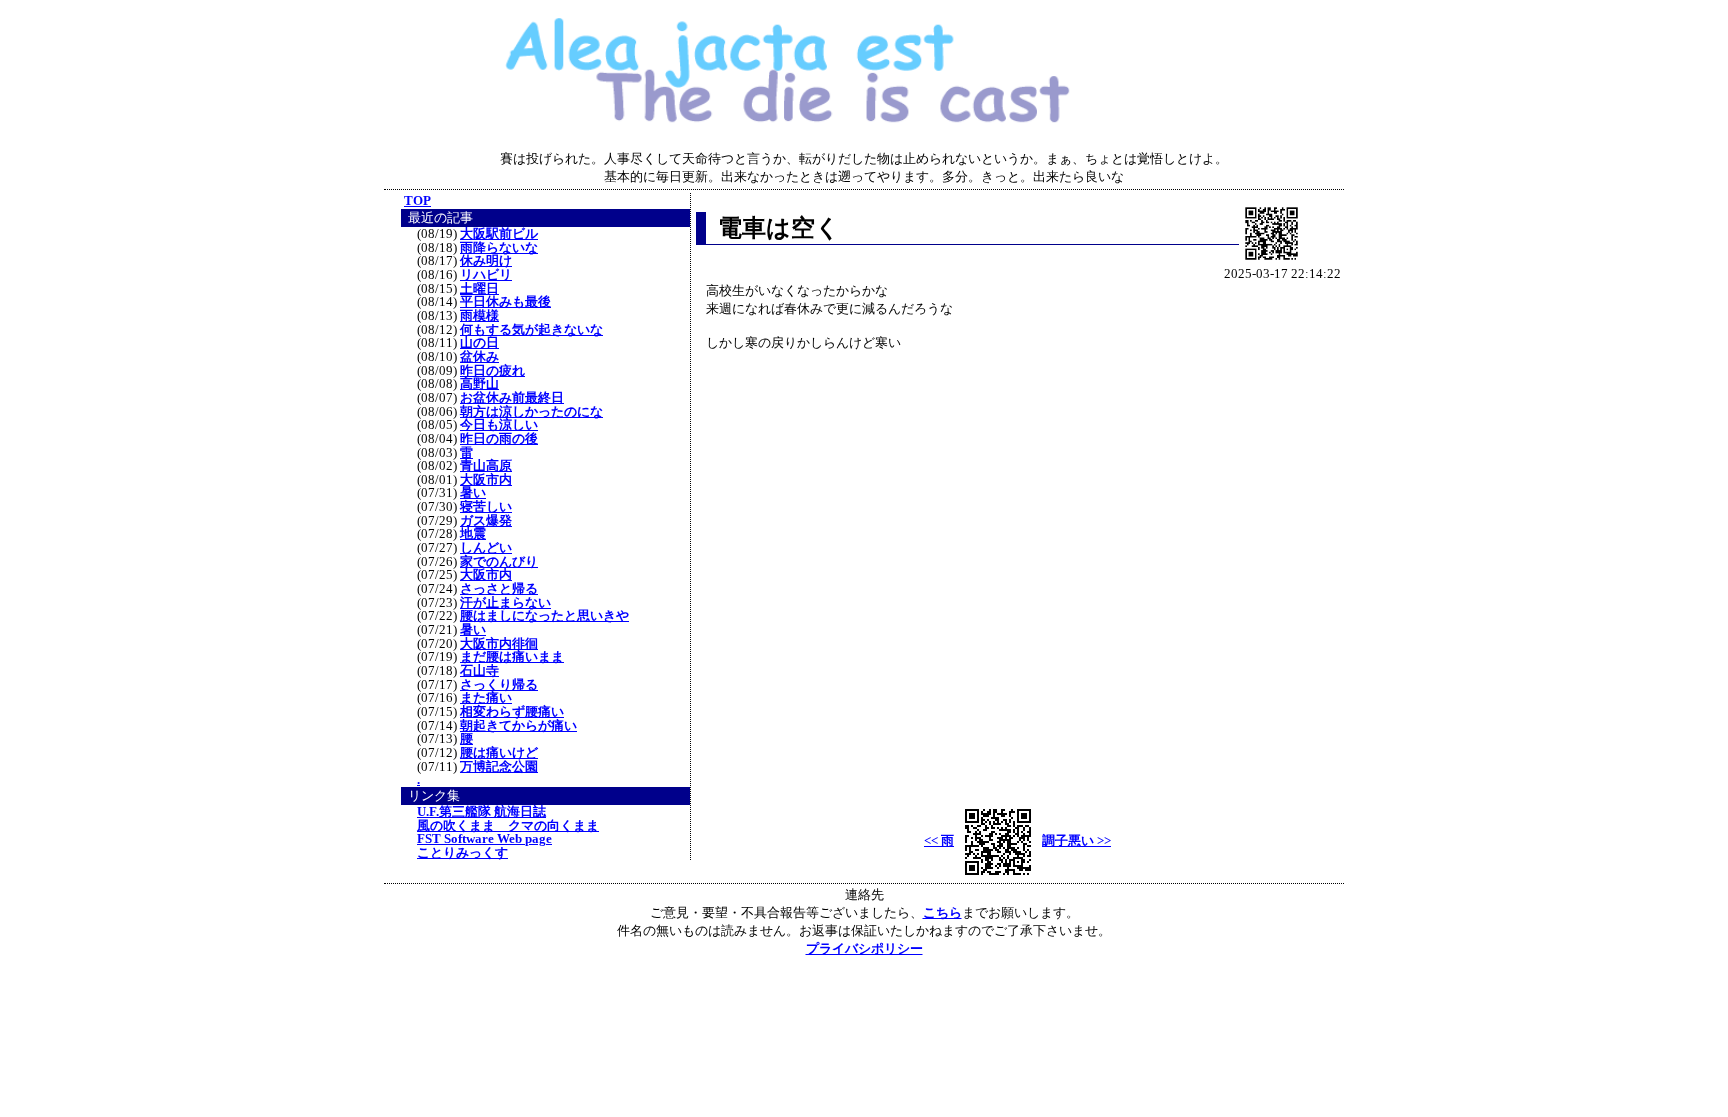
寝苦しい (486, 507)
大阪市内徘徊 (499, 644)
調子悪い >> (1076, 840)
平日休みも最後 (505, 302)
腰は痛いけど (499, 753)
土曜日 (479, 289)
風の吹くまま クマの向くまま (508, 826)
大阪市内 (486, 480)
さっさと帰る (499, 589)
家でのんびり (499, 562)
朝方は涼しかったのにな (531, 412)
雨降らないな (499, 248)
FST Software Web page (484, 839)
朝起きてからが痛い (518, 726)
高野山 (479, 384)
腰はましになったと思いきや (544, 616)
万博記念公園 (499, 767)
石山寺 (479, 671)
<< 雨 (939, 840)
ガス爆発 (486, 521)
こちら (942, 912)
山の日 (479, 343)
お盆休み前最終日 (512, 398)
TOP (417, 200)
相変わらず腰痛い (512, 712)
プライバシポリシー (864, 948)
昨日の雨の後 (499, 439)
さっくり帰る (499, 685)
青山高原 (486, 466)
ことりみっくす (462, 853)
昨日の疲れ (492, 371)
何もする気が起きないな (531, 330)
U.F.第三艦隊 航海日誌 (481, 812)
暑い (473, 493)
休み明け (486, 261)
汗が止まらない (505, 603)
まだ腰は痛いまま (512, 657)
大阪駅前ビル (499, 234)
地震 (473, 534)
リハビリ (486, 275)
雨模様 (479, 316)
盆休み (479, 357)
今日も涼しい (499, 425)
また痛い (486, 698)
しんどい (486, 548)
